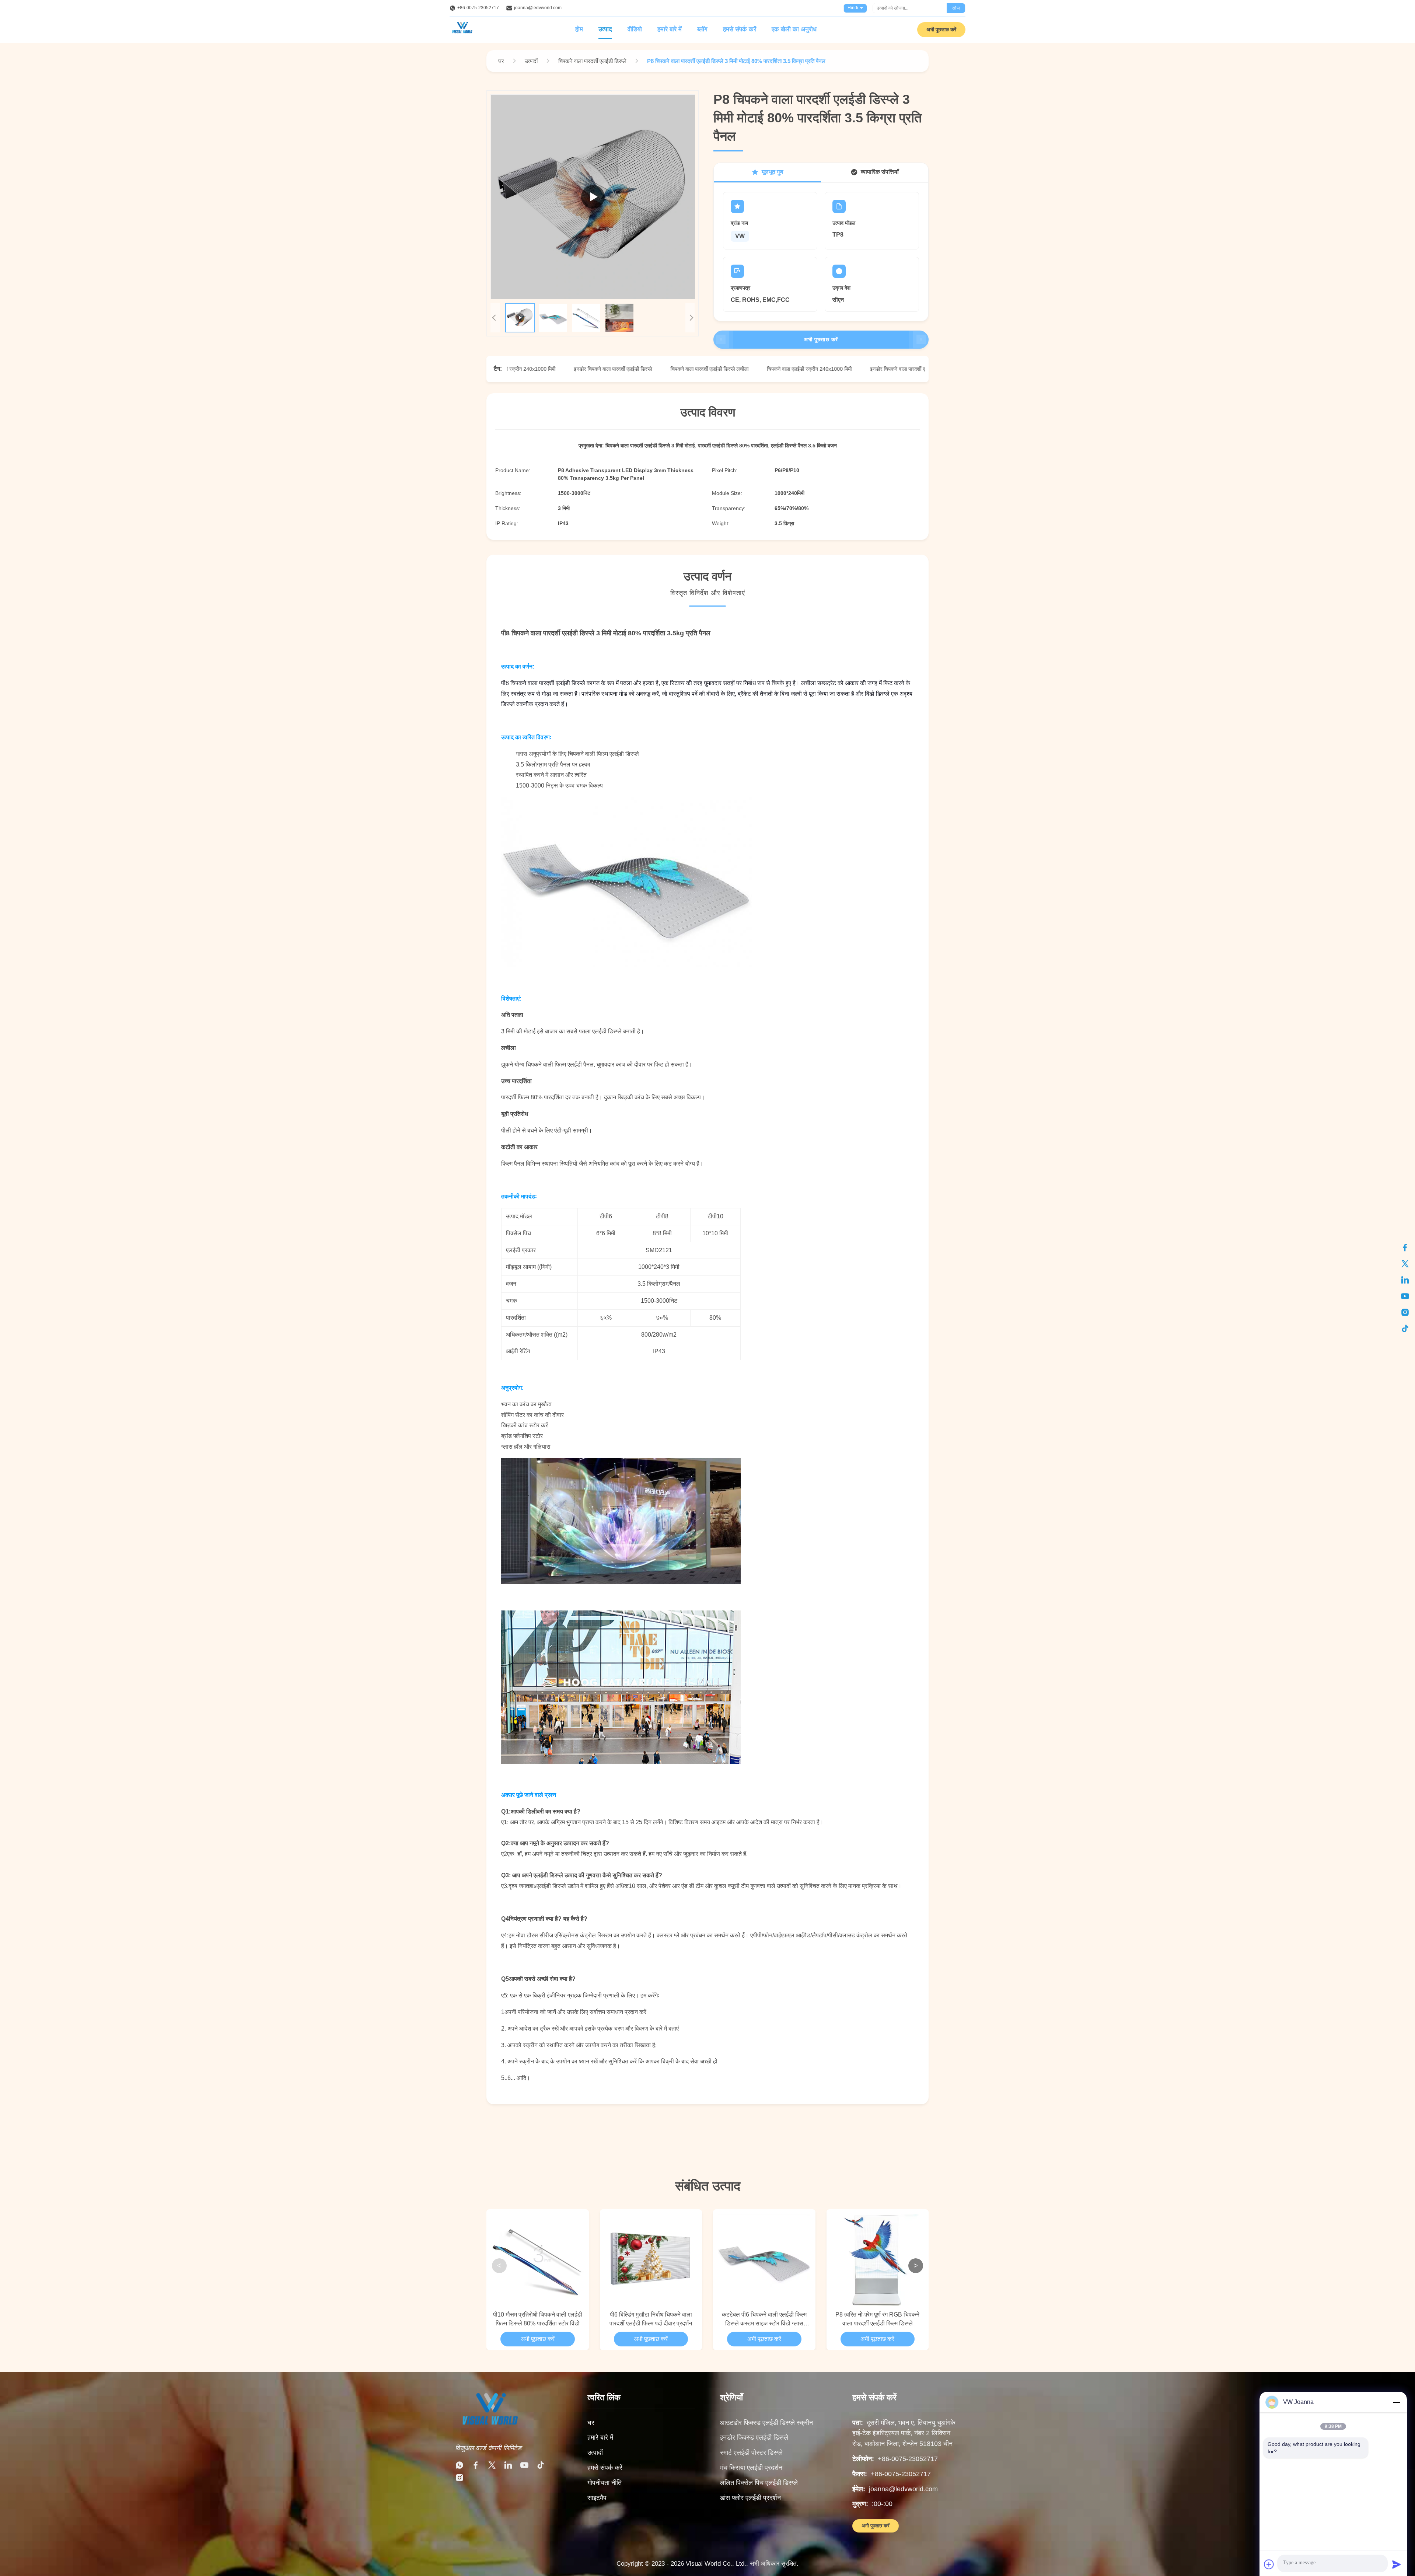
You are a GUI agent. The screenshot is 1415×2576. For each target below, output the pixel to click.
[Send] (1397, 2564)
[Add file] (1269, 2564)
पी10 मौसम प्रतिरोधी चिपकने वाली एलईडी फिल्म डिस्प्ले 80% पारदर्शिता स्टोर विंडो (538, 2319)
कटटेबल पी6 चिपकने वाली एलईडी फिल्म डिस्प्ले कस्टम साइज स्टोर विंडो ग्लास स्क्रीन (764, 2320)
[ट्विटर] (1405, 1264)
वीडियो (635, 29)
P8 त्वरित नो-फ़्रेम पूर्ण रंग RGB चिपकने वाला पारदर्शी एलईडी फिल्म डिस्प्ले (877, 2319)
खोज (956, 8)
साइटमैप (597, 2498)
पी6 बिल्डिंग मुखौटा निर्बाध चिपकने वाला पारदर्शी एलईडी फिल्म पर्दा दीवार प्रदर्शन (651, 2319)
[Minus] (1397, 2402)
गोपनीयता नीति (605, 2483)
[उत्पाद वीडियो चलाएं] (593, 197)
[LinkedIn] (508, 2467)
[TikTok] (541, 2467)
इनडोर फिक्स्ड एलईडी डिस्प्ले (754, 2437)
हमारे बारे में (670, 29)
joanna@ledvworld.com (538, 8)
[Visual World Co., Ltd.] (489, 2431)
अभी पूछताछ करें (941, 29)
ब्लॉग (702, 29)
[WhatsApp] (460, 2467)
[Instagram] (460, 2479)
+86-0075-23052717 (478, 8)
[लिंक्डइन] (1405, 1280)
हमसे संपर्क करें (740, 29)
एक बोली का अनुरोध (794, 29)
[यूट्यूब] (1405, 1296)
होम (579, 29)
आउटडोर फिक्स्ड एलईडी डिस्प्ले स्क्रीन (766, 2423)
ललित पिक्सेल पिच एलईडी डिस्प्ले (759, 2483)
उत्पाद (605, 29)
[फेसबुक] (1405, 1247)
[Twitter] (492, 2467)
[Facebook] (476, 2467)
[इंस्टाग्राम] (1405, 1312)
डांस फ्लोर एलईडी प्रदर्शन (750, 2498)
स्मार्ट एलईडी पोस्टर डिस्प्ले (751, 2453)
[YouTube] (524, 2467)
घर (591, 2423)
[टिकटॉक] (1405, 1329)
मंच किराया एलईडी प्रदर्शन (751, 2468)
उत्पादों (595, 2453)
